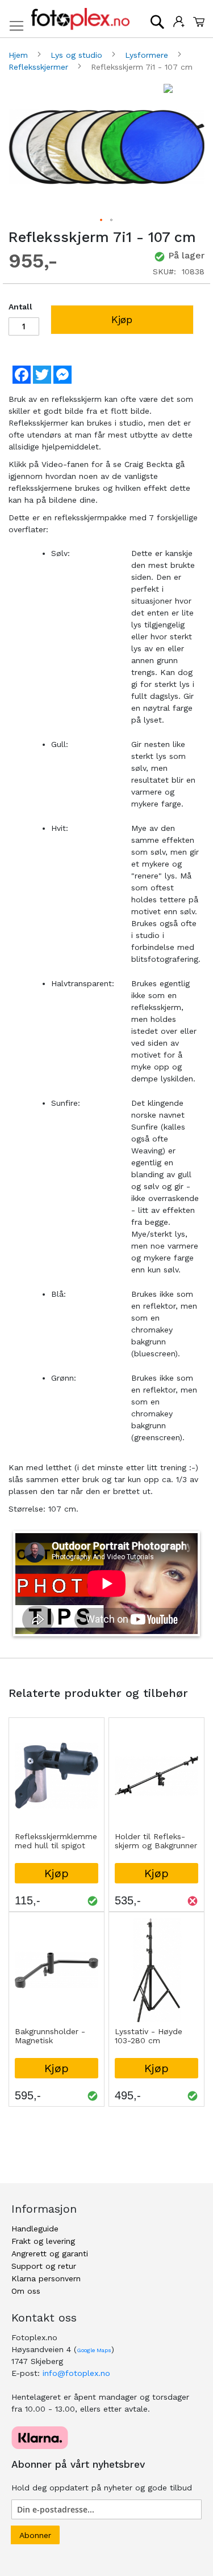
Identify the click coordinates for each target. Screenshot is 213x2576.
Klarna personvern (46, 2278)
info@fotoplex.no (76, 2373)
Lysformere (148, 55)
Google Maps (94, 2350)
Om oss (26, 2291)
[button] (102, 220)
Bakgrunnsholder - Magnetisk (50, 2036)
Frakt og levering (43, 2241)
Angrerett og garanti (50, 2254)
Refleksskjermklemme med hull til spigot (56, 1841)
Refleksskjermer (40, 67)
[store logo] (80, 19)
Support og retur (44, 2266)
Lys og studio (78, 55)
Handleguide (35, 2229)
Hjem (20, 55)
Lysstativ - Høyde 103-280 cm (149, 2036)
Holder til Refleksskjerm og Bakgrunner (156, 1841)
